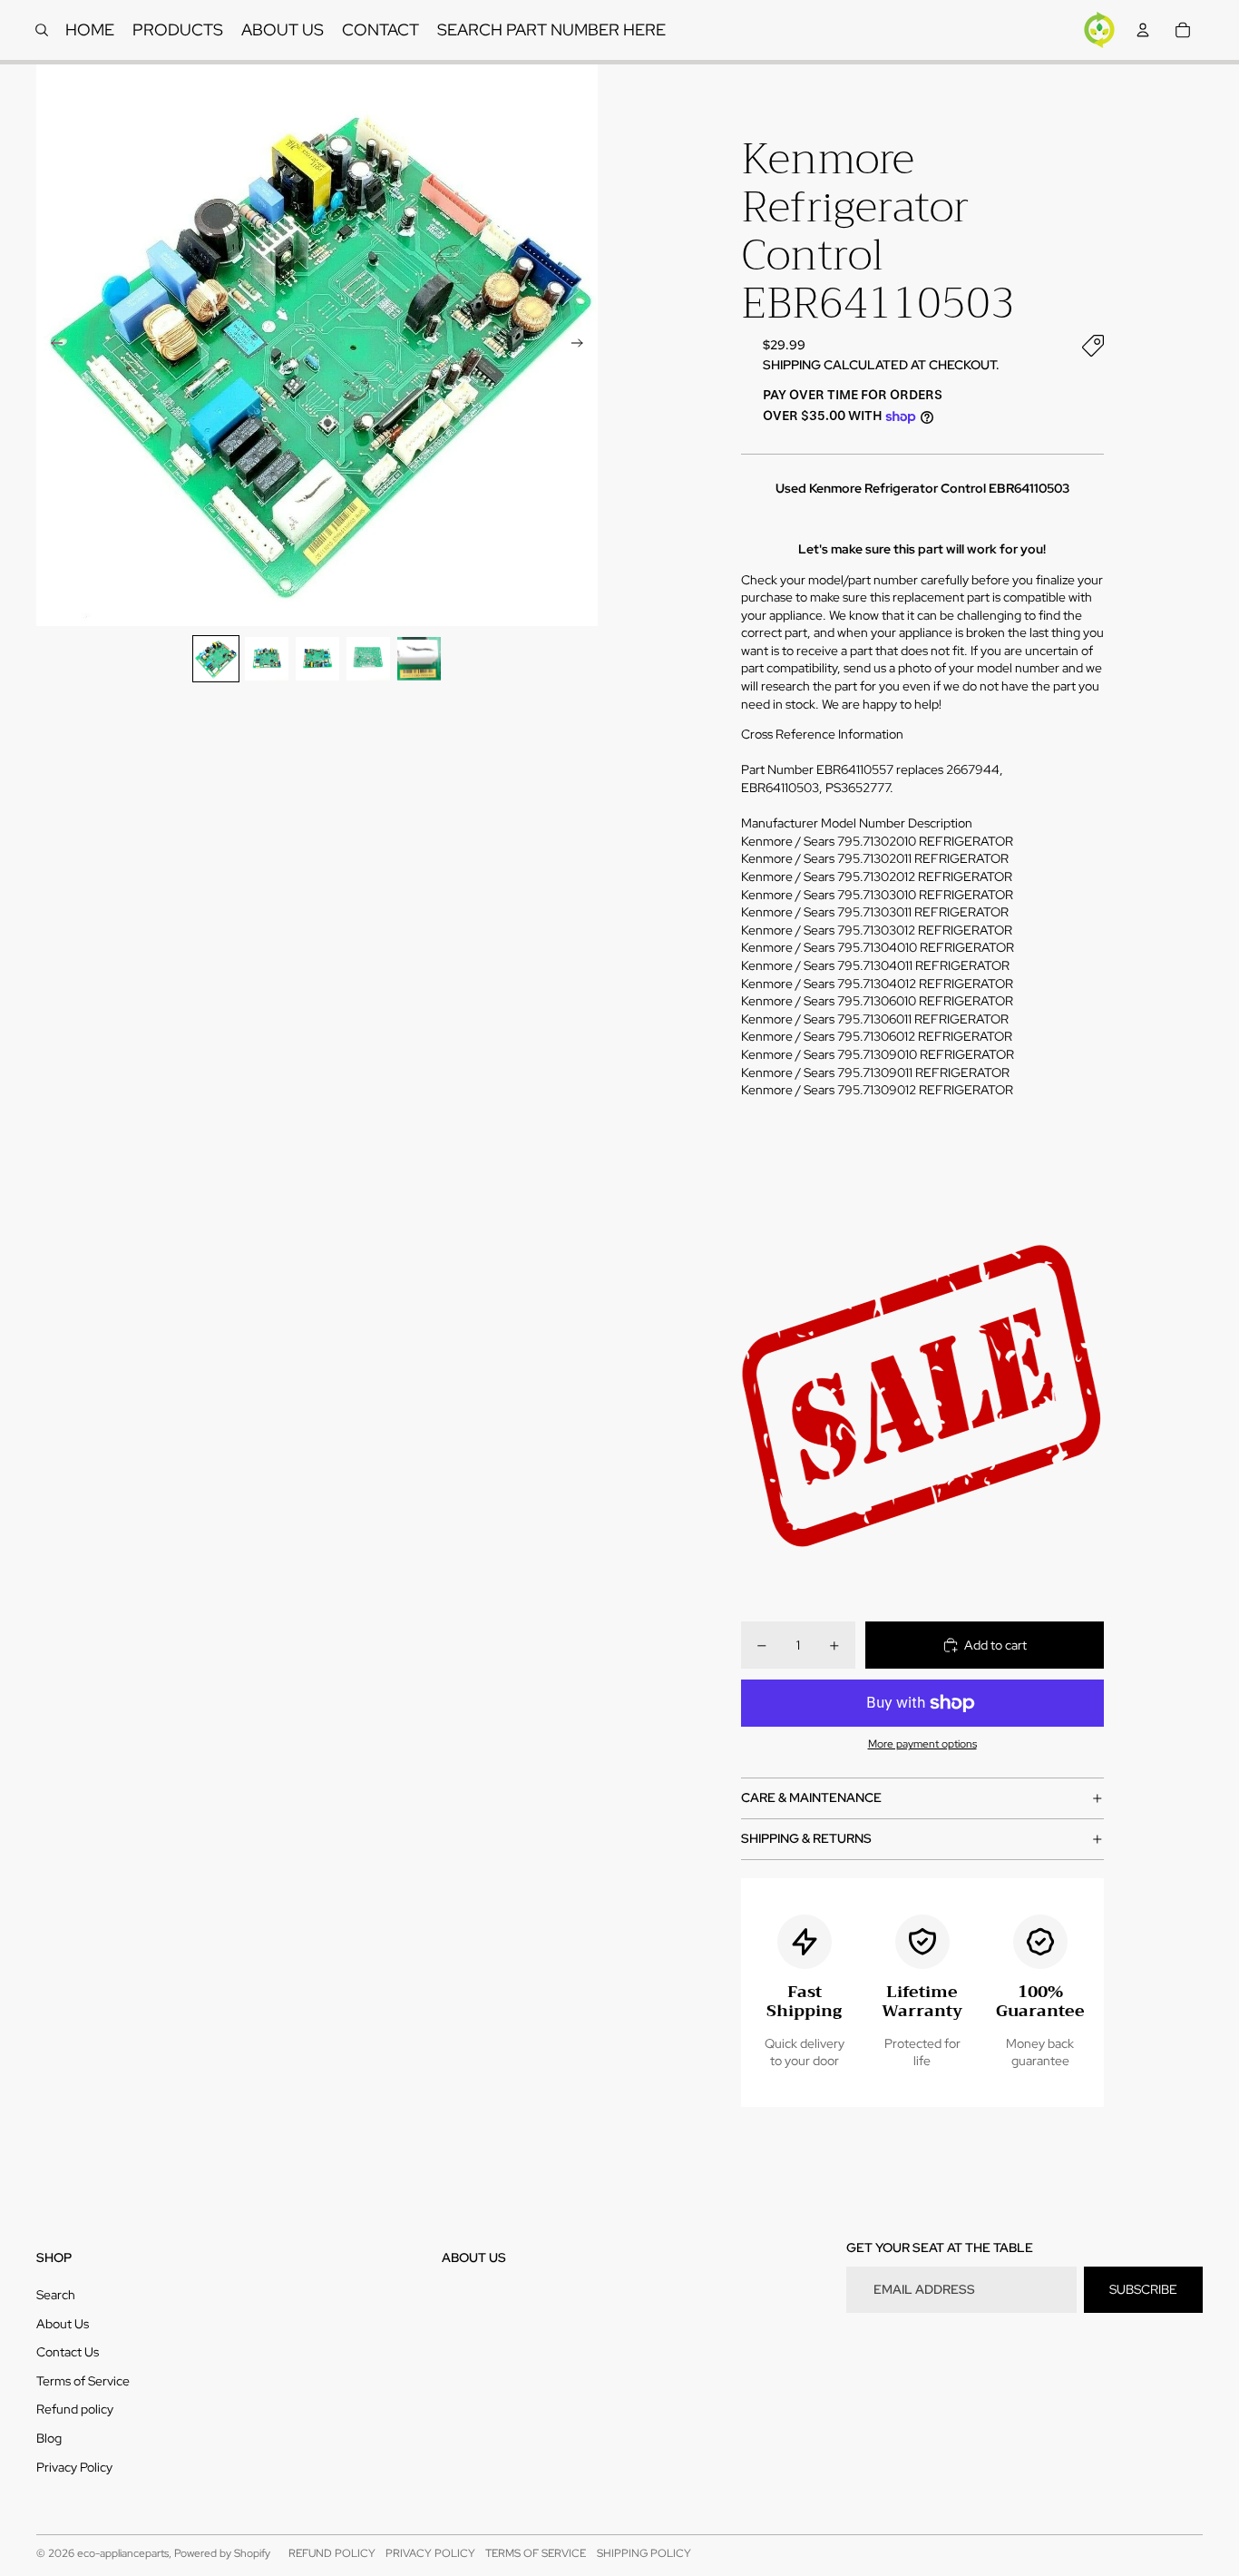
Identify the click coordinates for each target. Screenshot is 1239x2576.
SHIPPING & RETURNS (806, 1838)
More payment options (922, 1744)
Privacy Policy (74, 2467)
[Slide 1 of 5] (216, 659)
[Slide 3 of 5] (317, 659)
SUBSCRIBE (1143, 2289)
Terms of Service (83, 2381)
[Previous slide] (51, 346)
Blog (49, 2438)
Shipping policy (644, 2553)
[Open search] (42, 30)
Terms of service (536, 2553)
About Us (63, 2324)
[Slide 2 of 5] (267, 659)
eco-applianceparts (123, 2553)
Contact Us (68, 2352)
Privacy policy (430, 2553)
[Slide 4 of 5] (368, 659)
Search (56, 2295)
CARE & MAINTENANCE (811, 1797)
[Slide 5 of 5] (419, 659)
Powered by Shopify (222, 2553)
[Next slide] (583, 346)
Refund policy (75, 2409)
